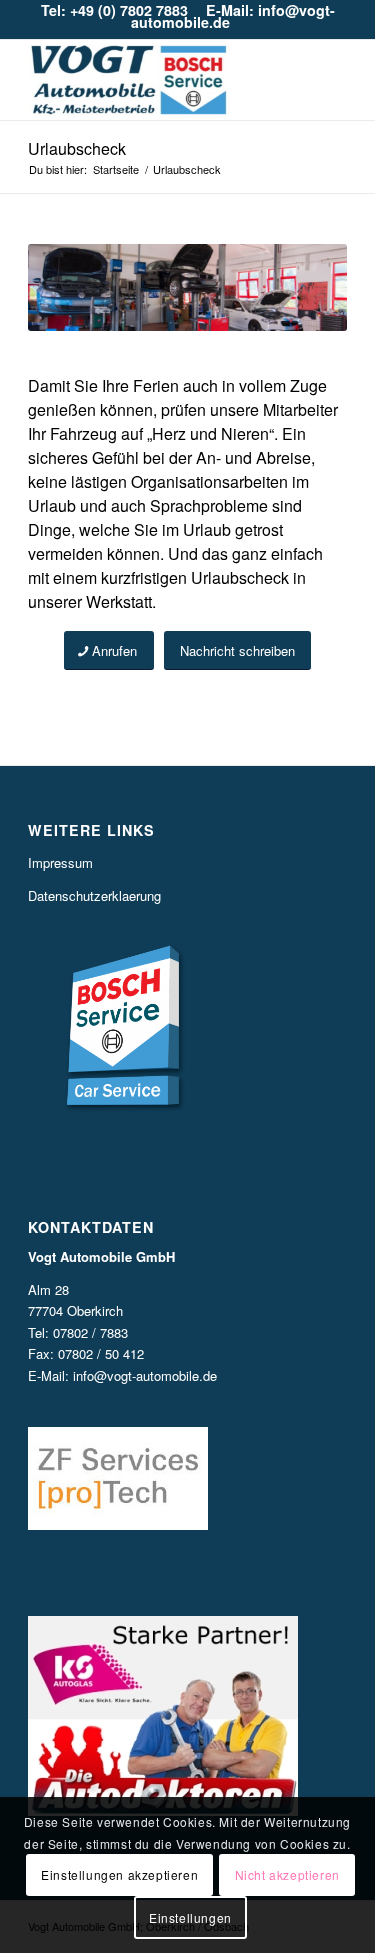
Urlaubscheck (77, 148)
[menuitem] (319, 80)
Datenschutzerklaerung (94, 895)
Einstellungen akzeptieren (119, 1874)
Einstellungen (190, 1917)
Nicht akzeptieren (287, 1874)
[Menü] (319, 80)
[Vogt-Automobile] (155, 80)
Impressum (60, 862)
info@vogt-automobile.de (145, 1375)
